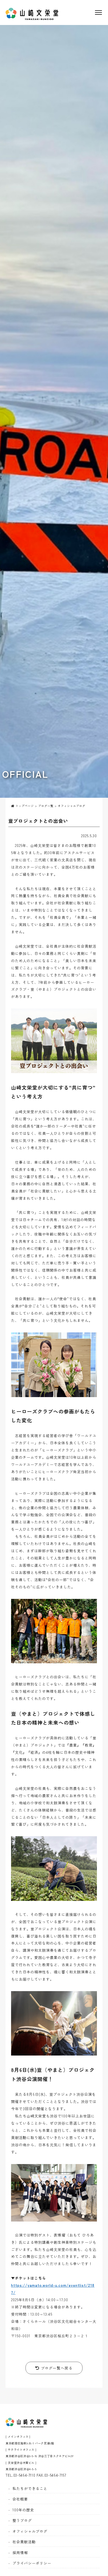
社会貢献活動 (24, 2542)
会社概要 (20, 2499)
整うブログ (22, 2520)
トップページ (24, 806)
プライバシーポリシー (32, 2563)
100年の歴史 (23, 2510)
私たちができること (30, 2488)
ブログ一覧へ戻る (56, 2368)
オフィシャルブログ (30, 2531)
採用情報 (20, 2553)
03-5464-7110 (24, 2475)
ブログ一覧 (46, 806)
